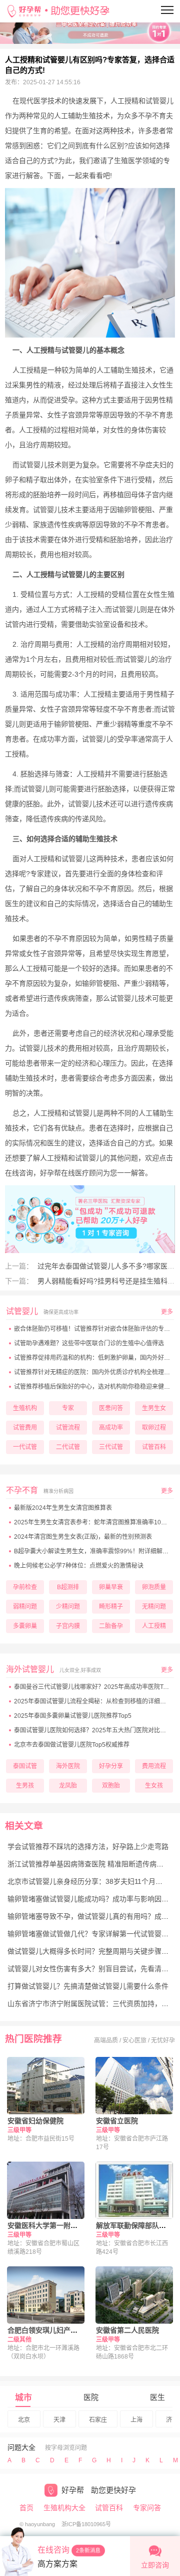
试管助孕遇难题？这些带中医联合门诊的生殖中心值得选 (89, 1343)
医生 (157, 2397)
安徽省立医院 (117, 2121)
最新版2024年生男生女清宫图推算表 (63, 1508)
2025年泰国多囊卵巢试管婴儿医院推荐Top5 (73, 1716)
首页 (26, 2508)
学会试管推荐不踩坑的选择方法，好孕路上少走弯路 (88, 1846)
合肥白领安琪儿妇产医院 (46, 2330)
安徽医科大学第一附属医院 (49, 2225)
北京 (24, 2420)
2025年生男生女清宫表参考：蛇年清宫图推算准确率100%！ (95, 1522)
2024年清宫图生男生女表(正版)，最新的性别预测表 (83, 1537)
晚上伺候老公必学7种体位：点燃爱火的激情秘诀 (79, 1566)
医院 (91, 2397)
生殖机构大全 (64, 2508)
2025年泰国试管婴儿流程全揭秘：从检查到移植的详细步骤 (93, 1701)
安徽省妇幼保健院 (35, 2121)
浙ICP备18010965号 (86, 2524)
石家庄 (98, 2420)
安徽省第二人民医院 (127, 2330)
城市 (23, 2398)
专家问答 (147, 2508)
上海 (136, 2420)
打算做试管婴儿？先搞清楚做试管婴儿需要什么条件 (88, 1986)
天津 (59, 2420)
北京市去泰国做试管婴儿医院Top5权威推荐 (72, 1745)
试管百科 (109, 2508)
